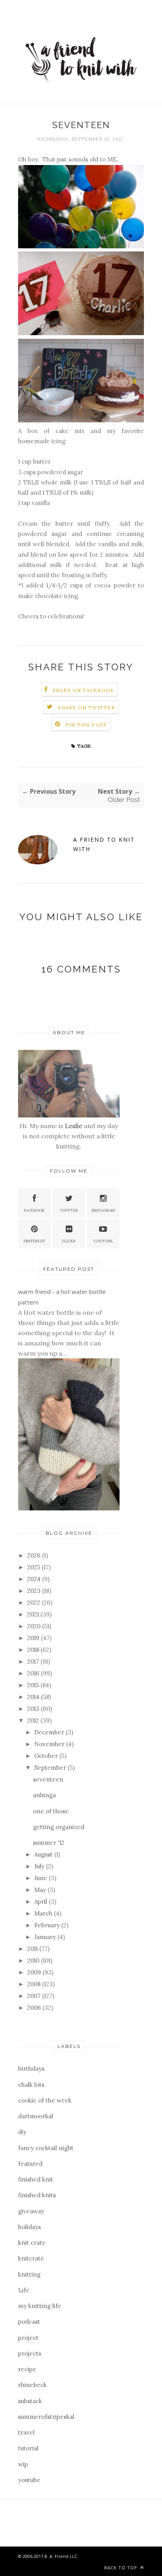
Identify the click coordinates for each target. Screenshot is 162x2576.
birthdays (31, 2069)
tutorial (28, 2448)
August (44, 1854)
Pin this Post (87, 725)
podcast (29, 2322)
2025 (34, 1567)
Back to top (121, 2568)
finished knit (36, 2179)
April (41, 1902)
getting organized (59, 1827)
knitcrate (31, 2258)
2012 (34, 1720)
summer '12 (49, 1843)
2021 (34, 1614)
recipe (27, 2369)
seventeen (48, 1779)
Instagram (103, 1210)
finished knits (37, 2195)
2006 (35, 2008)
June (41, 1878)
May (41, 1890)
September (51, 1768)
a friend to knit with (104, 844)
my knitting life (40, 2306)
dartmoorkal (36, 2116)
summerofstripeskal (46, 2417)
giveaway (31, 2211)
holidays (29, 2227)
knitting (29, 2274)
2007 (35, 1996)
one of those (51, 1811)
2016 (34, 1673)
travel (26, 2432)
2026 (35, 1555)
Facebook (34, 1210)
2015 (34, 1685)
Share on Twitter (86, 707)
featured (30, 2164)
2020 (35, 1626)
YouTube (103, 1241)
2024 (35, 1579)
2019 (34, 1638)
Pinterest (34, 1241)
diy (22, 2132)
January (46, 1937)
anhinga (44, 1795)
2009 (35, 1972)
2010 (34, 1960)
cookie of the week (45, 2100)
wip (23, 2464)
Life (24, 2290)
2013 (34, 1709)
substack (30, 2401)
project (28, 2338)
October (47, 1756)
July (40, 1866)
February (48, 1925)
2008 (35, 1984)
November (50, 1744)
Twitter (69, 1210)
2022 (34, 1603)
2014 (34, 1697)
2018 (34, 1650)
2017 (34, 1661)
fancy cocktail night (46, 2148)
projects (30, 2353)
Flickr (69, 1241)
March (44, 1913)
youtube (29, 2480)
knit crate (32, 2243)
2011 (33, 1949)
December (50, 1732)
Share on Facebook (83, 690)
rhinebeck (32, 2385)
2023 (35, 1591)
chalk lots (31, 2085)
